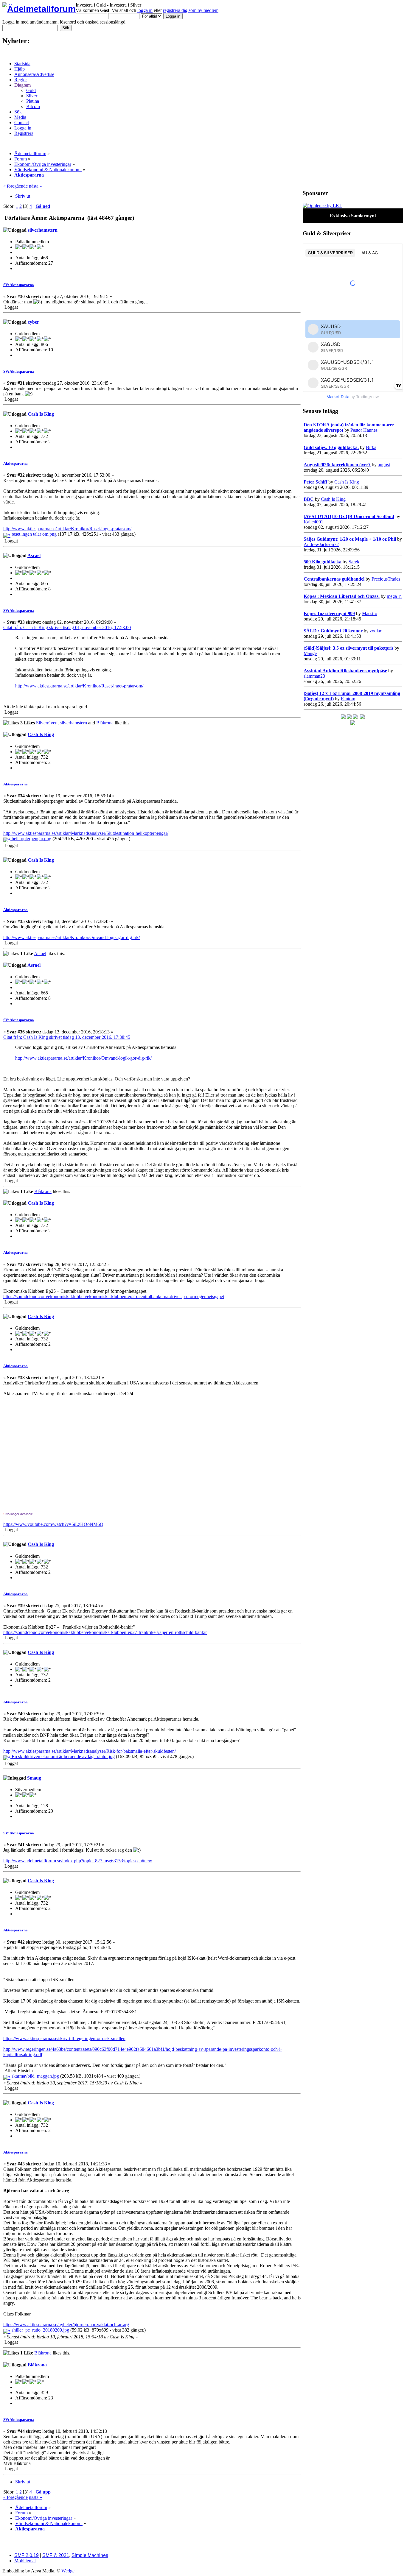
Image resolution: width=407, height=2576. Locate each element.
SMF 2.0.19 (27, 2555)
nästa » (35, 186)
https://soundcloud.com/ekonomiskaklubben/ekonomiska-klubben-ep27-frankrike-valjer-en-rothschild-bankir (105, 1632)
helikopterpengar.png (31, 839)
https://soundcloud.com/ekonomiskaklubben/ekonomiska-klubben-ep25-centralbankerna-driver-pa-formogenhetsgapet (114, 1296)
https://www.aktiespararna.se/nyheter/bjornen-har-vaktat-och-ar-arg (66, 2325)
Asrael (34, 555)
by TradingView (353, 397)
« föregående (15, 186)
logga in (145, 10)
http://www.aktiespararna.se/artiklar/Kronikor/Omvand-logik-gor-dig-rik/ (72, 937)
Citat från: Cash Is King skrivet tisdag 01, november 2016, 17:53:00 (67, 627)
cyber (33, 322)
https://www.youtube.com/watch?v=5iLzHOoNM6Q (53, 1524)
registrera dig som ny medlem (191, 10)
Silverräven (47, 723)
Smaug (34, 1778)
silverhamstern (43, 230)
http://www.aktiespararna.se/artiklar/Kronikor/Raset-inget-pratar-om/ (67, 529)
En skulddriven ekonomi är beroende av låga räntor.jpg (63, 1756)
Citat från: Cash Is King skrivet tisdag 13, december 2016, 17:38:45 (67, 1037)
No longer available (18, 1514)
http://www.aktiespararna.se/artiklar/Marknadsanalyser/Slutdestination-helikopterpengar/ (86, 833)
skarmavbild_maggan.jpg (35, 2076)
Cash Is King (41, 414)
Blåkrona (105, 723)
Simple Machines (90, 2555)
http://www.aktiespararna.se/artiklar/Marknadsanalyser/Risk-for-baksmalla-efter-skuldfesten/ (90, 1751)
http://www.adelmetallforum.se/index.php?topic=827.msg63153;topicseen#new (78, 1861)
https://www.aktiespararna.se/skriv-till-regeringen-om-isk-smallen (64, 2038)
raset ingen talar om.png (34, 534)
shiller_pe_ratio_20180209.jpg (40, 2330)
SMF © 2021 (56, 2555)
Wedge (68, 2571)
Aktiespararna (15, 463)
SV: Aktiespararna (19, 285)
